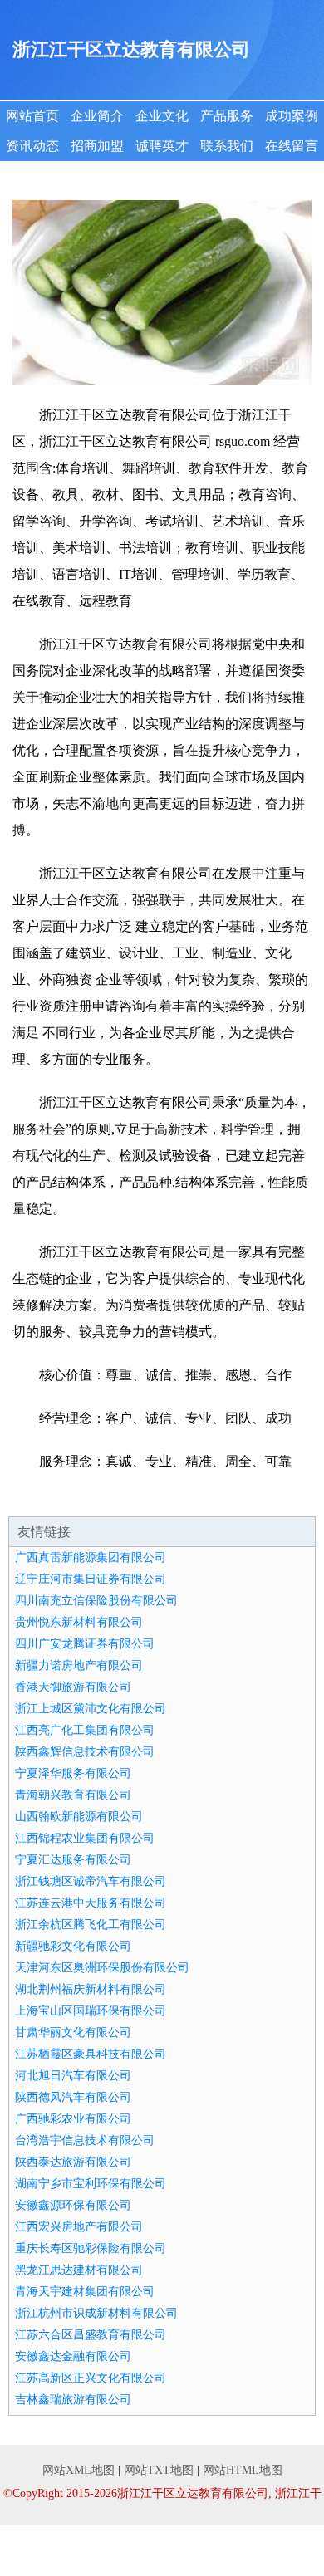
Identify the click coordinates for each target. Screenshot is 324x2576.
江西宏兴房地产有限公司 (79, 2227)
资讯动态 (32, 146)
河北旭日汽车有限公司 (73, 2076)
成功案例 (292, 116)
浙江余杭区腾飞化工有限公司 (91, 1925)
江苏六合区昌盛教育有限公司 (91, 2335)
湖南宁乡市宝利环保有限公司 (91, 2184)
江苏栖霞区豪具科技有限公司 (91, 2054)
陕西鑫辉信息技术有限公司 (85, 1752)
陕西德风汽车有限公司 (73, 2097)
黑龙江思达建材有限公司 (79, 2270)
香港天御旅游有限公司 (73, 1687)
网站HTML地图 (243, 2470)
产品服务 (227, 116)
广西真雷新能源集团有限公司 (91, 1557)
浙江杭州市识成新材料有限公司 (96, 2313)
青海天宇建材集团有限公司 (85, 2292)
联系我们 (227, 146)
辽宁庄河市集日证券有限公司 (91, 1579)
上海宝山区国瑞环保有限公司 (91, 2011)
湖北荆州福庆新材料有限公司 (91, 1989)
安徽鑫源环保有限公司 (73, 2205)
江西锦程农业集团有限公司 (85, 1838)
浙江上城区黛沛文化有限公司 (91, 1709)
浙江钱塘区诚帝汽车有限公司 (91, 1881)
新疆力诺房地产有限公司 (79, 1665)
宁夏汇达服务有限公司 (73, 1860)
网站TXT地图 (159, 2470)
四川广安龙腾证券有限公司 (85, 1644)
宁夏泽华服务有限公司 (73, 1773)
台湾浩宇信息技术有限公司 (85, 2140)
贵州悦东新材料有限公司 (79, 1622)
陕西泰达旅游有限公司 (73, 2162)
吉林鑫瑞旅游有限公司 (73, 2400)
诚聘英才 (162, 146)
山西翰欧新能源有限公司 (79, 1817)
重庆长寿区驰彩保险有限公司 (91, 2248)
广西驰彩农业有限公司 (73, 2119)
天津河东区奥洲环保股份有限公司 (102, 1968)
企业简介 (97, 116)
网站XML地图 (79, 2470)
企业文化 (162, 116)
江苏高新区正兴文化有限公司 (91, 2378)
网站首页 (32, 116)
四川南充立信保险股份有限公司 (96, 1601)
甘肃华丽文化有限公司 (73, 2032)
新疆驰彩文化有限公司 (73, 1946)
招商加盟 (97, 146)
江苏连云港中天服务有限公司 (91, 1903)
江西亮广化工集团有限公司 (85, 1730)
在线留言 (292, 146)
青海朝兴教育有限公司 (73, 1795)
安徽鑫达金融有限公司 (73, 2356)
